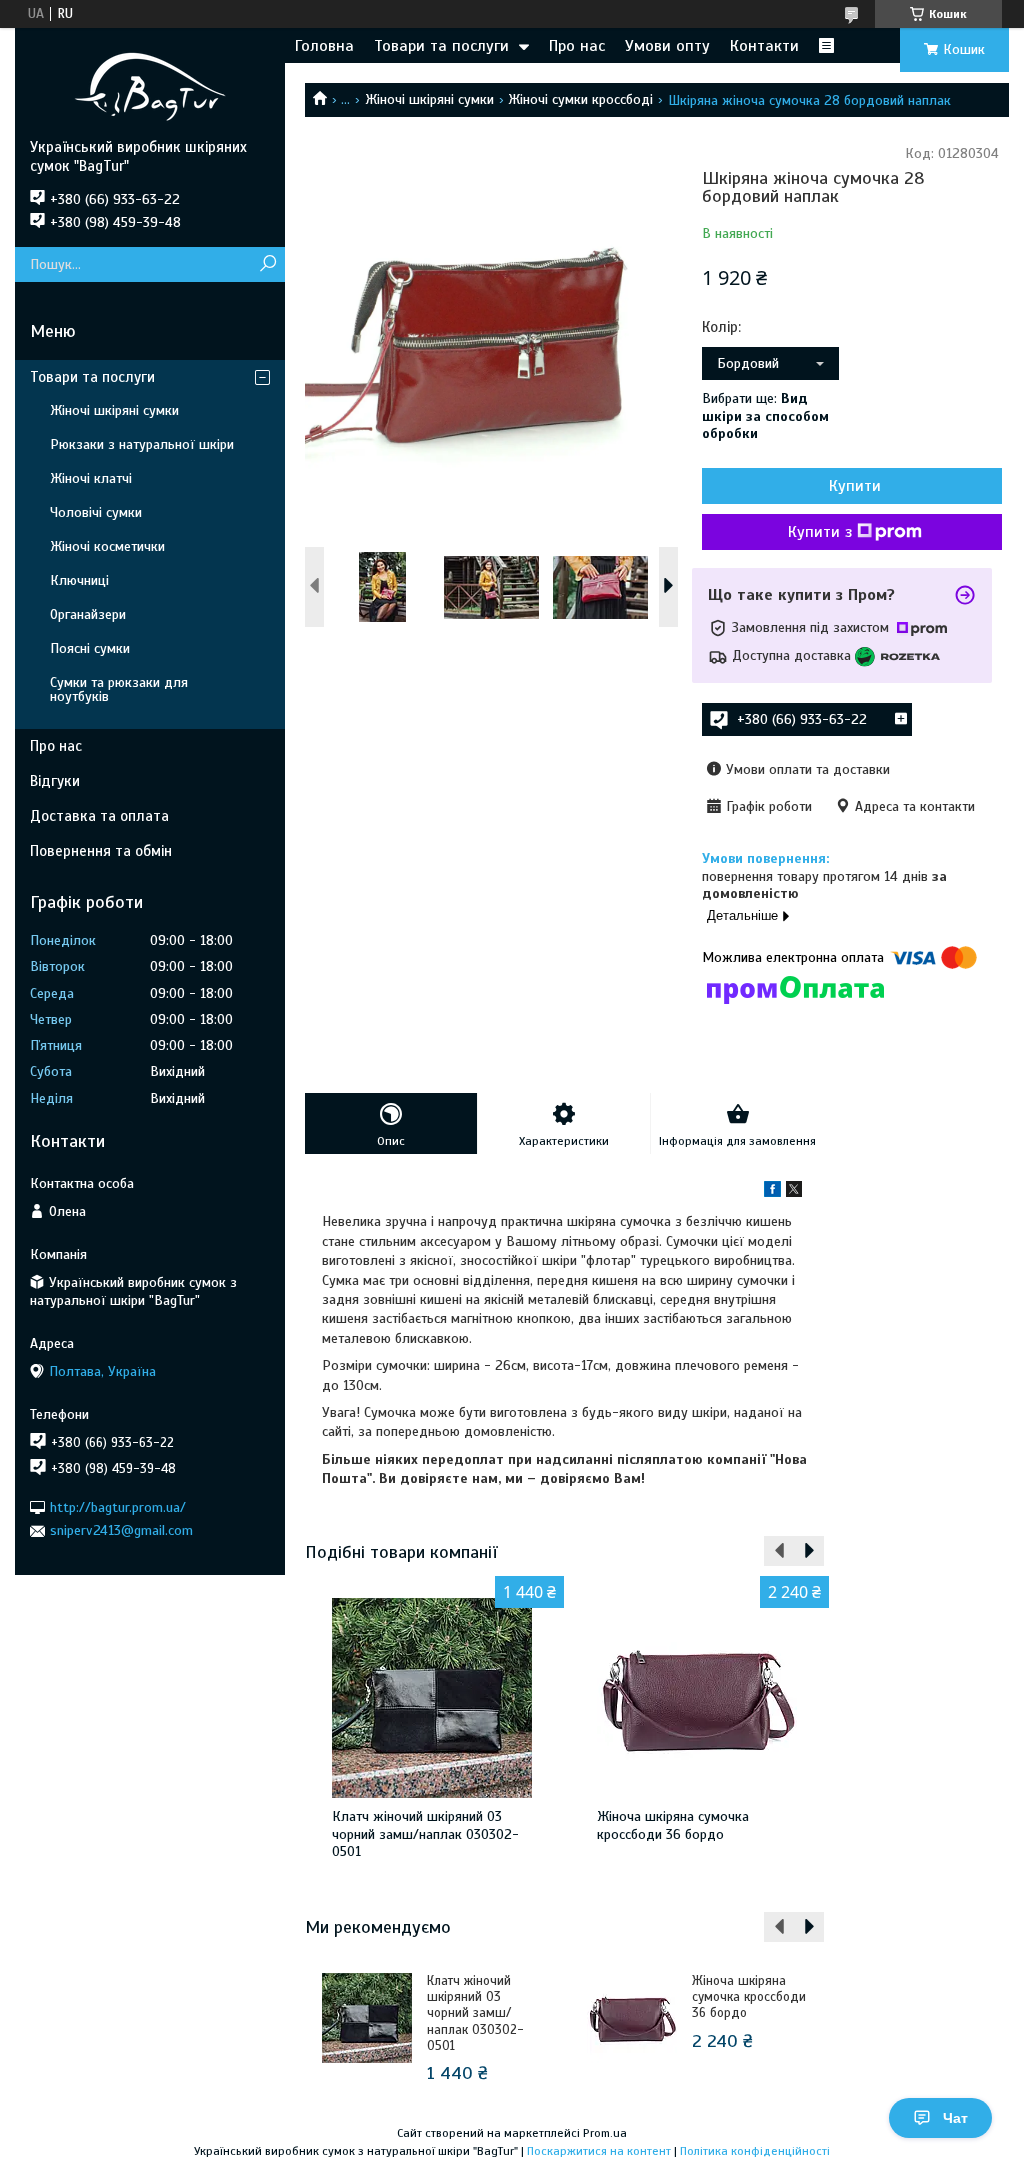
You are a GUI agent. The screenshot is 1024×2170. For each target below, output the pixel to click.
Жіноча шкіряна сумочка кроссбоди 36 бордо (673, 1825)
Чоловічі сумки (96, 512)
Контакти (764, 46)
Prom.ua (605, 2133)
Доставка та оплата (99, 816)
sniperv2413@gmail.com (121, 1530)
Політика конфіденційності (755, 2151)
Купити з (820, 532)
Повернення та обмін (101, 851)
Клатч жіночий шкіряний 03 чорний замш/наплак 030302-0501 (425, 1834)
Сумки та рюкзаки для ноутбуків (119, 689)
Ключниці (79, 580)
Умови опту (667, 46)
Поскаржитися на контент (599, 2151)
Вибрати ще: (765, 416)
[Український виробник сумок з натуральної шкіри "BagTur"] (150, 83)
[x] (794, 1192)
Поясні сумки (90, 648)
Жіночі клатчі (91, 478)
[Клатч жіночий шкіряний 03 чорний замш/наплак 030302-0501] (432, 1698)
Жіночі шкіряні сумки (429, 99)
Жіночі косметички (107, 546)
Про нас (577, 46)
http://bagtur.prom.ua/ (118, 1507)
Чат (955, 2118)
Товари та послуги (441, 46)
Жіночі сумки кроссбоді (580, 99)
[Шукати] (267, 264)
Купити (855, 486)
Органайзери (88, 614)
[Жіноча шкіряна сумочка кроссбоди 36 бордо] (697, 1698)
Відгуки (55, 781)
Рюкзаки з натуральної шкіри (142, 444)
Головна (324, 46)
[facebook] (772, 1192)
